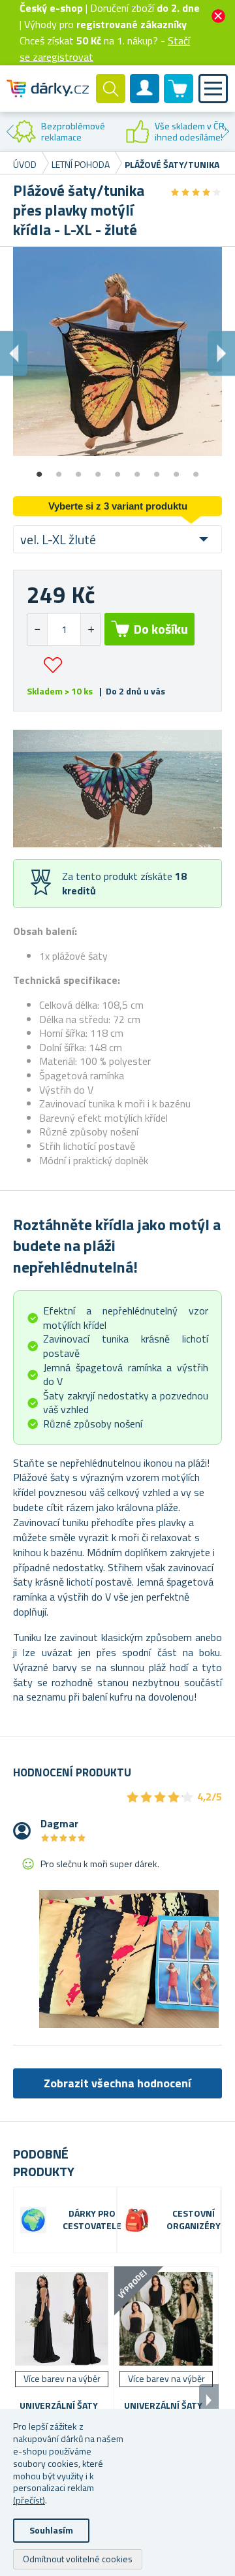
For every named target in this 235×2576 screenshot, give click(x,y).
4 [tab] (98, 470)
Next (225, 131)
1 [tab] (39, 470)
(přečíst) (29, 2500)
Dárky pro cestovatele (92, 2220)
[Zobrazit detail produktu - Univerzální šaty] (62, 2319)
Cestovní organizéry (194, 2220)
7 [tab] (157, 470)
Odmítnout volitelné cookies (78, 2559)
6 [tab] (137, 470)
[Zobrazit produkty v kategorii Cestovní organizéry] (137, 2220)
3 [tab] (78, 470)
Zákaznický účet (145, 99)
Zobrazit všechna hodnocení (117, 2083)
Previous (10, 131)
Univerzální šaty (59, 2406)
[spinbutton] (64, 629)
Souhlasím (51, 2530)
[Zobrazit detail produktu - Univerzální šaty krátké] (166, 2319)
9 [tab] (196, 470)
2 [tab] (59, 470)
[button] (90, 629)
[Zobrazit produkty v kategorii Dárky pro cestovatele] (33, 2220)
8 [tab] (176, 470)
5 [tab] (117, 470)
